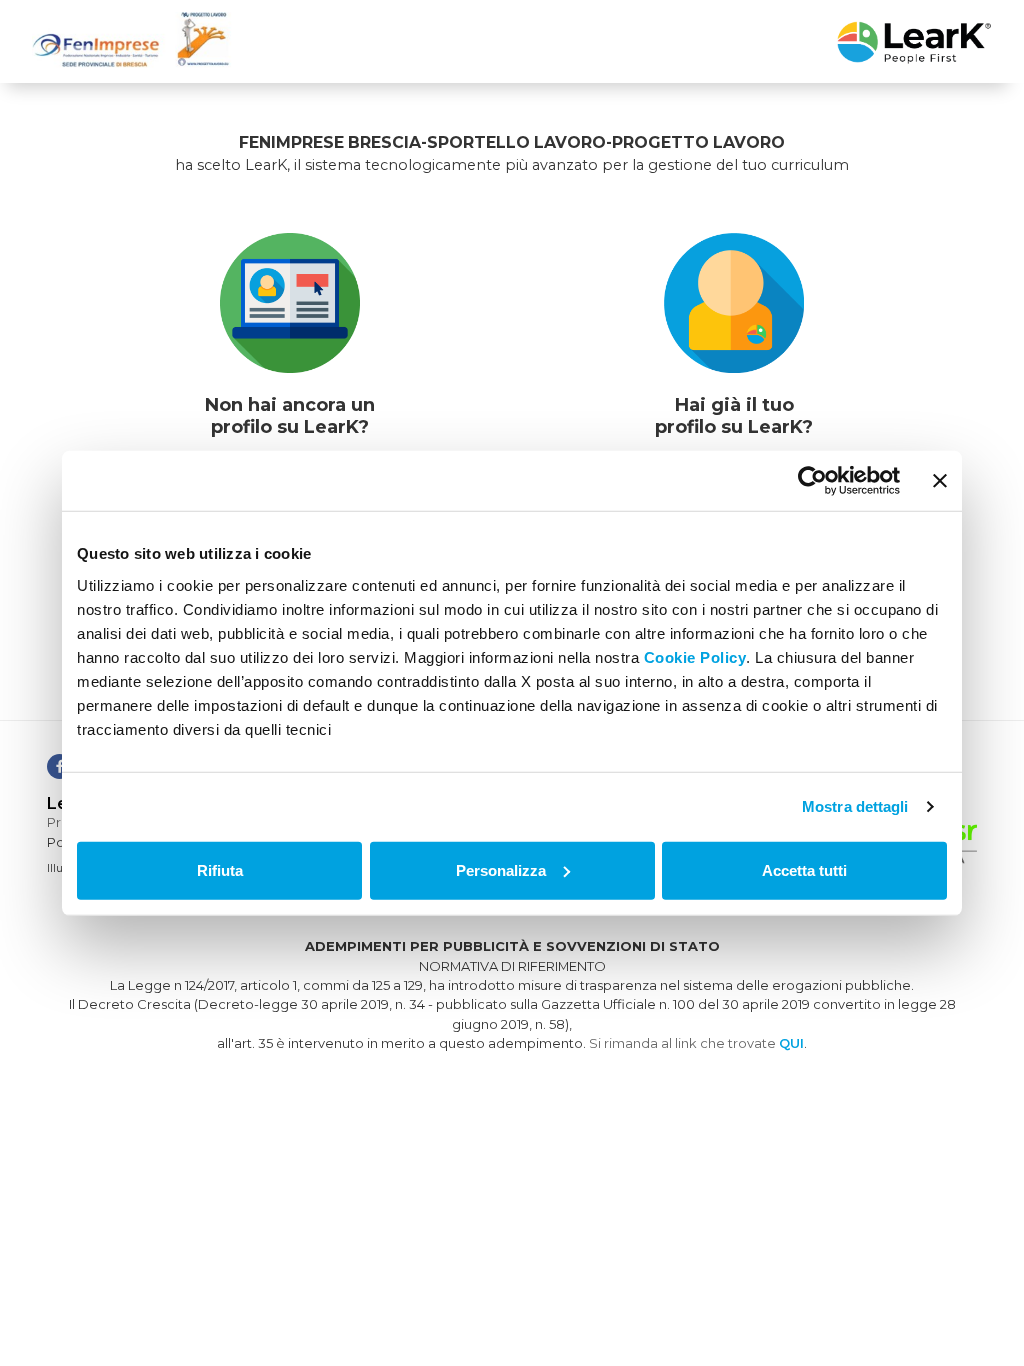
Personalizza (501, 869)
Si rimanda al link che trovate (696, 1043)
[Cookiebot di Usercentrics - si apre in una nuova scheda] (812, 481)
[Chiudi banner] (940, 481)
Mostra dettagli (855, 806)
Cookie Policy (695, 656)
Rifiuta (220, 869)
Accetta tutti (804, 869)
